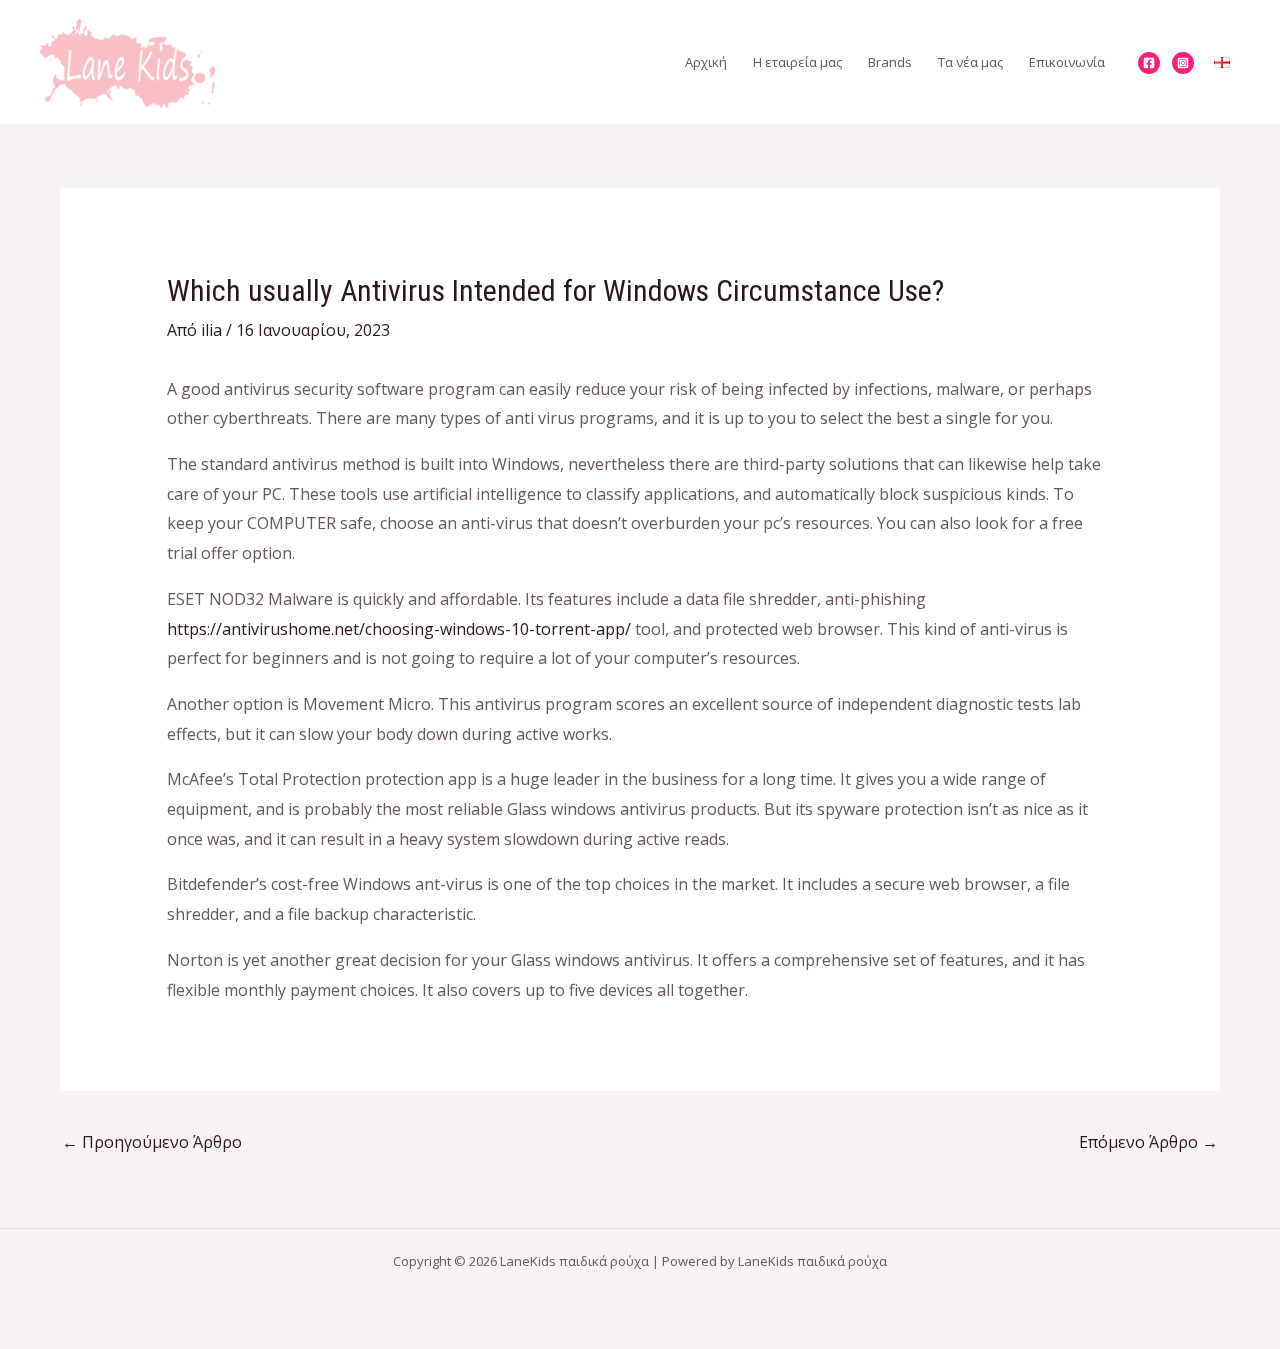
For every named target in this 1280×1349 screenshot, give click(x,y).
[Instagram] (1183, 63)
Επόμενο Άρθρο (1148, 1142)
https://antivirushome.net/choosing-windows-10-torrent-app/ (399, 629)
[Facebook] (1149, 63)
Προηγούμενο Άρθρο (152, 1142)
